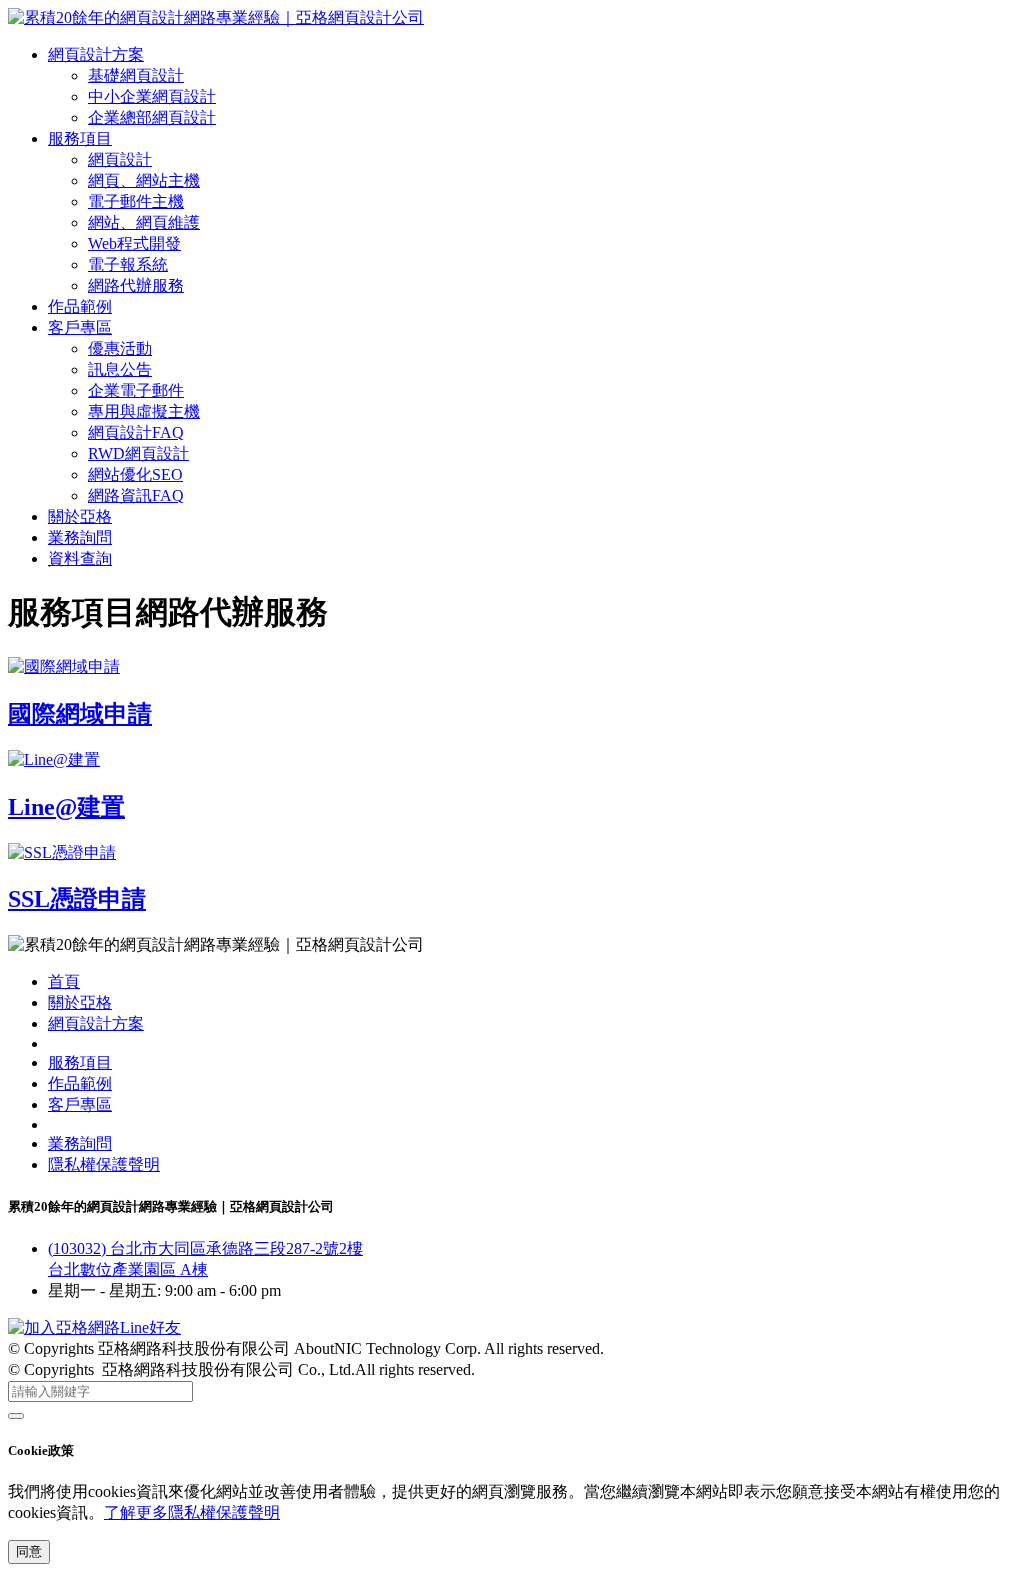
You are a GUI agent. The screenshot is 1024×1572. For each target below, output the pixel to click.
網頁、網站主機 (144, 180)
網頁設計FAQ (136, 432)
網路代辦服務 (136, 285)
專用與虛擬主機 (144, 411)
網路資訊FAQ (136, 495)
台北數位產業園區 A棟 (128, 1269)
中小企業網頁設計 (152, 96)
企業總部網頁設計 (152, 117)
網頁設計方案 (96, 54)
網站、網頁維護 (144, 222)
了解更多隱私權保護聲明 (192, 1512)
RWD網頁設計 (138, 453)
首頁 (64, 981)
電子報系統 (128, 264)
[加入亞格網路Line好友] (94, 1327)
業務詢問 (80, 537)
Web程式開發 (134, 243)
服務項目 (80, 138)
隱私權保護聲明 (104, 1164)
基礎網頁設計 (136, 75)
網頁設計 (120, 159)
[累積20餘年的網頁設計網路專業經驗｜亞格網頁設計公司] (216, 17)
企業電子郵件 (136, 390)
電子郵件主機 (136, 201)
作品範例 (80, 306)
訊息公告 (120, 369)
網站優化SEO (135, 474)
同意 (29, 1551)
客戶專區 (80, 327)
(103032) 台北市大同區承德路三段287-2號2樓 (205, 1248)
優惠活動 (120, 348)
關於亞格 (80, 516)
